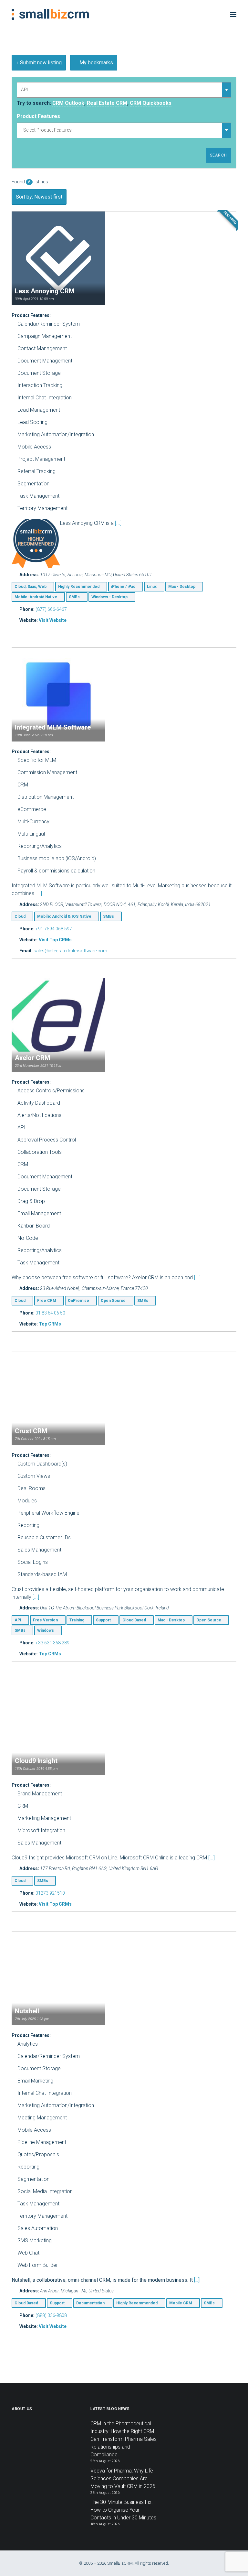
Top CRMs (50, 1324)
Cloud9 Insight (36, 1761)
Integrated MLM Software (53, 727)
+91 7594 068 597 (54, 929)
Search (218, 155)
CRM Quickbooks (151, 103)
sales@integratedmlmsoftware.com (70, 951)
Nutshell (27, 2011)
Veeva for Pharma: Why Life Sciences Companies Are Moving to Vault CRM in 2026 (123, 2479)
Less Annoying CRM (45, 291)
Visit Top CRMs (55, 940)
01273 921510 (50, 1893)
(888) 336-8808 (51, 2315)
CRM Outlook (68, 103)
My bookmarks (96, 63)
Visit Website (53, 620)
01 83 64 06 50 (50, 1313)
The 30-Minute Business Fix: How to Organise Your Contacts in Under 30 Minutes (123, 2510)
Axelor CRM (32, 1058)
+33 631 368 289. (53, 1643)
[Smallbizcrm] (50, 14)
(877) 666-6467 (51, 609)
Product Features (38, 116)
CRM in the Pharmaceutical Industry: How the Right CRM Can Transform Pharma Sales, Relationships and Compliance (124, 2439)
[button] (233, 14)
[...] (118, 523)
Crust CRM (31, 1431)
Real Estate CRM (107, 103)
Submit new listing (40, 63)
